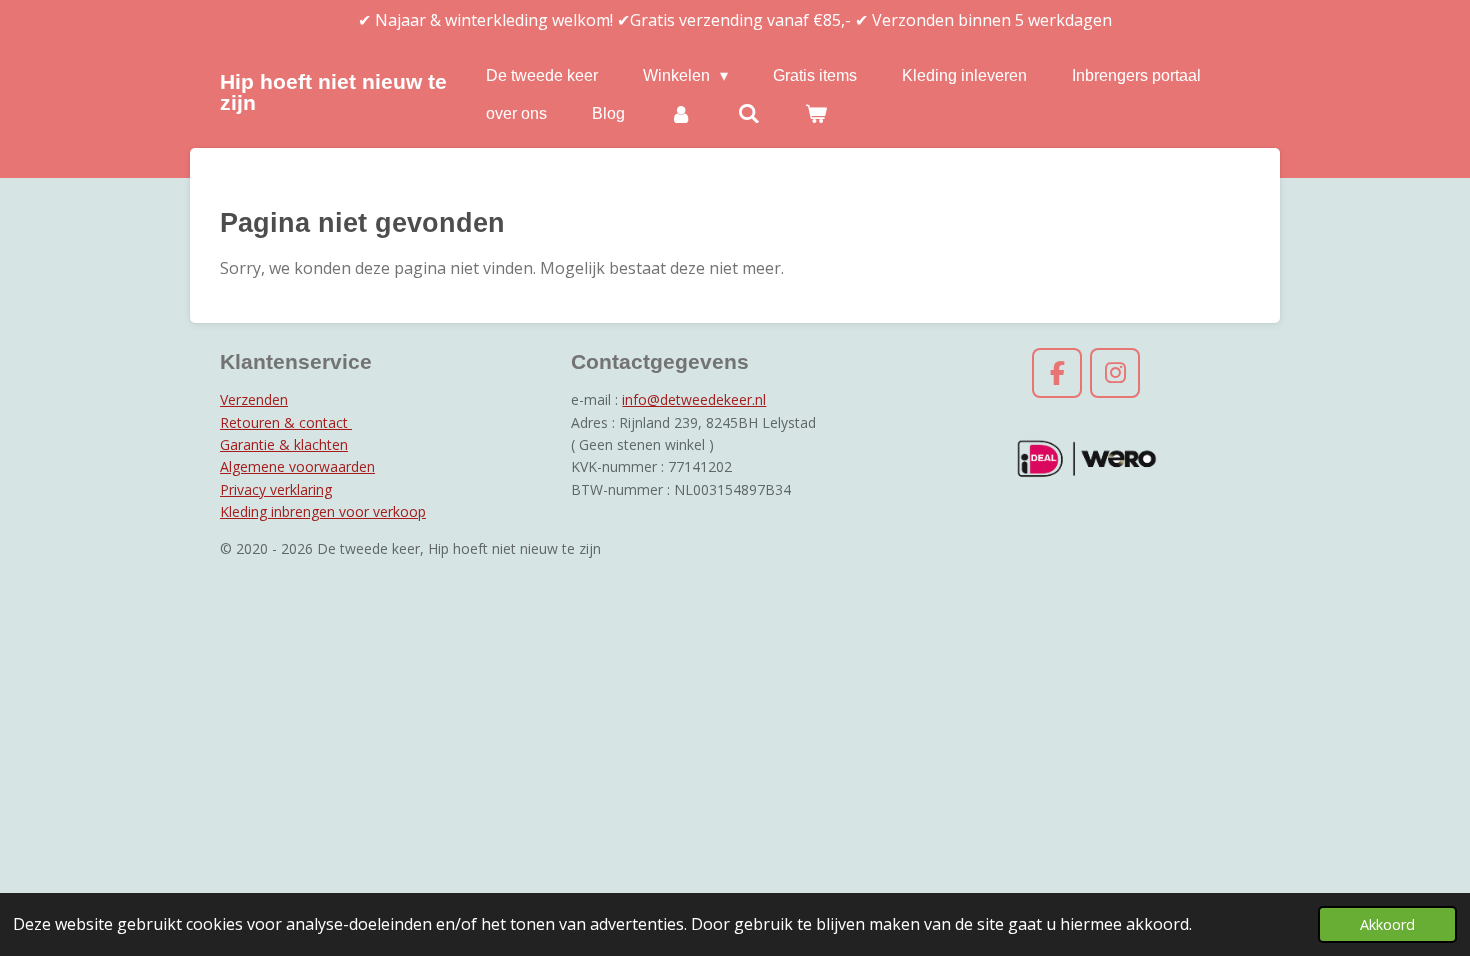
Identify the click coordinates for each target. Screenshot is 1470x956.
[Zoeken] (748, 114)
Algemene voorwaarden (297, 466)
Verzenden (254, 399)
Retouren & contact (286, 422)
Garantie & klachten (284, 444)
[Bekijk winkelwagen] (816, 114)
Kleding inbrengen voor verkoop (323, 511)
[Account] (681, 114)
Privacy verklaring (276, 489)
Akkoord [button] (1387, 924)
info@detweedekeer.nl (694, 399)
